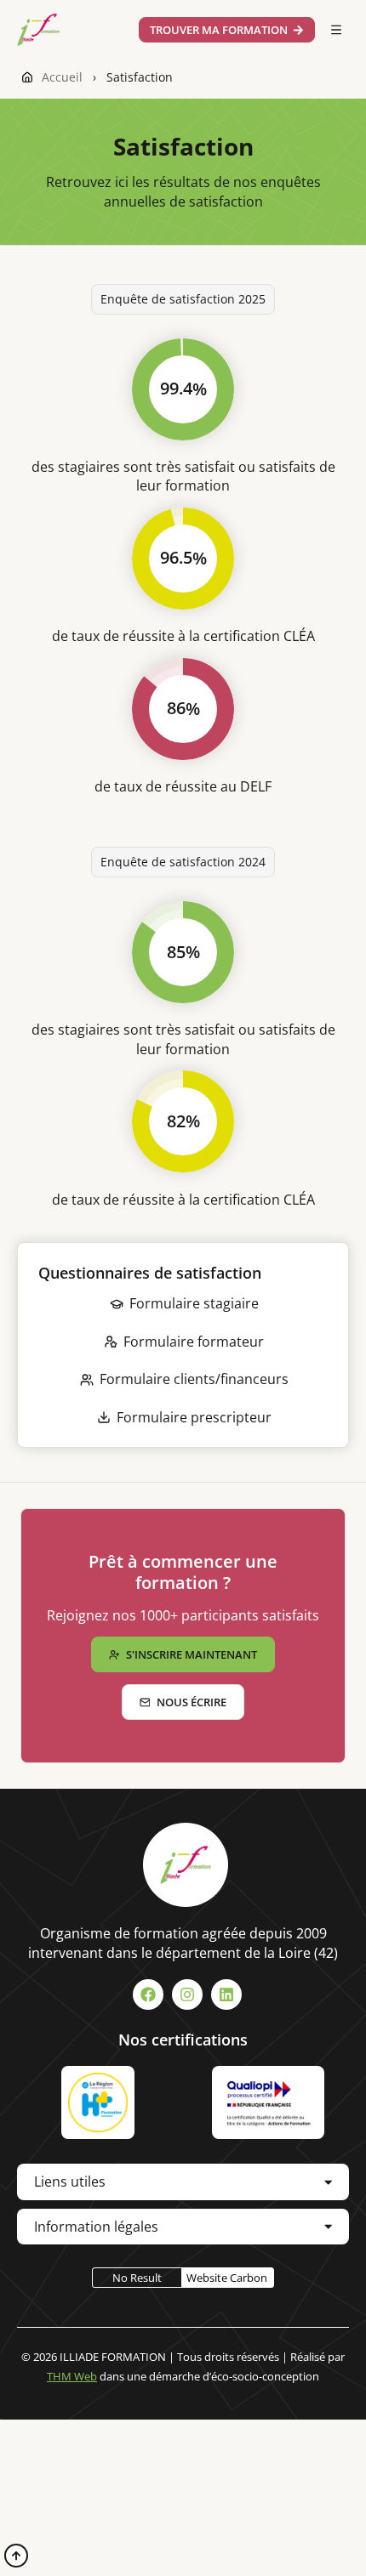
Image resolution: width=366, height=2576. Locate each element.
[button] (336, 30)
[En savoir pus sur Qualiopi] (268, 2102)
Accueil (62, 77)
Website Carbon (227, 2278)
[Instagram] (187, 1994)
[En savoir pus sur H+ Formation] (98, 2102)
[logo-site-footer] (186, 1865)
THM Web (72, 2376)
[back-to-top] (16, 2556)
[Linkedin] (226, 1994)
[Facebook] (148, 1994)
